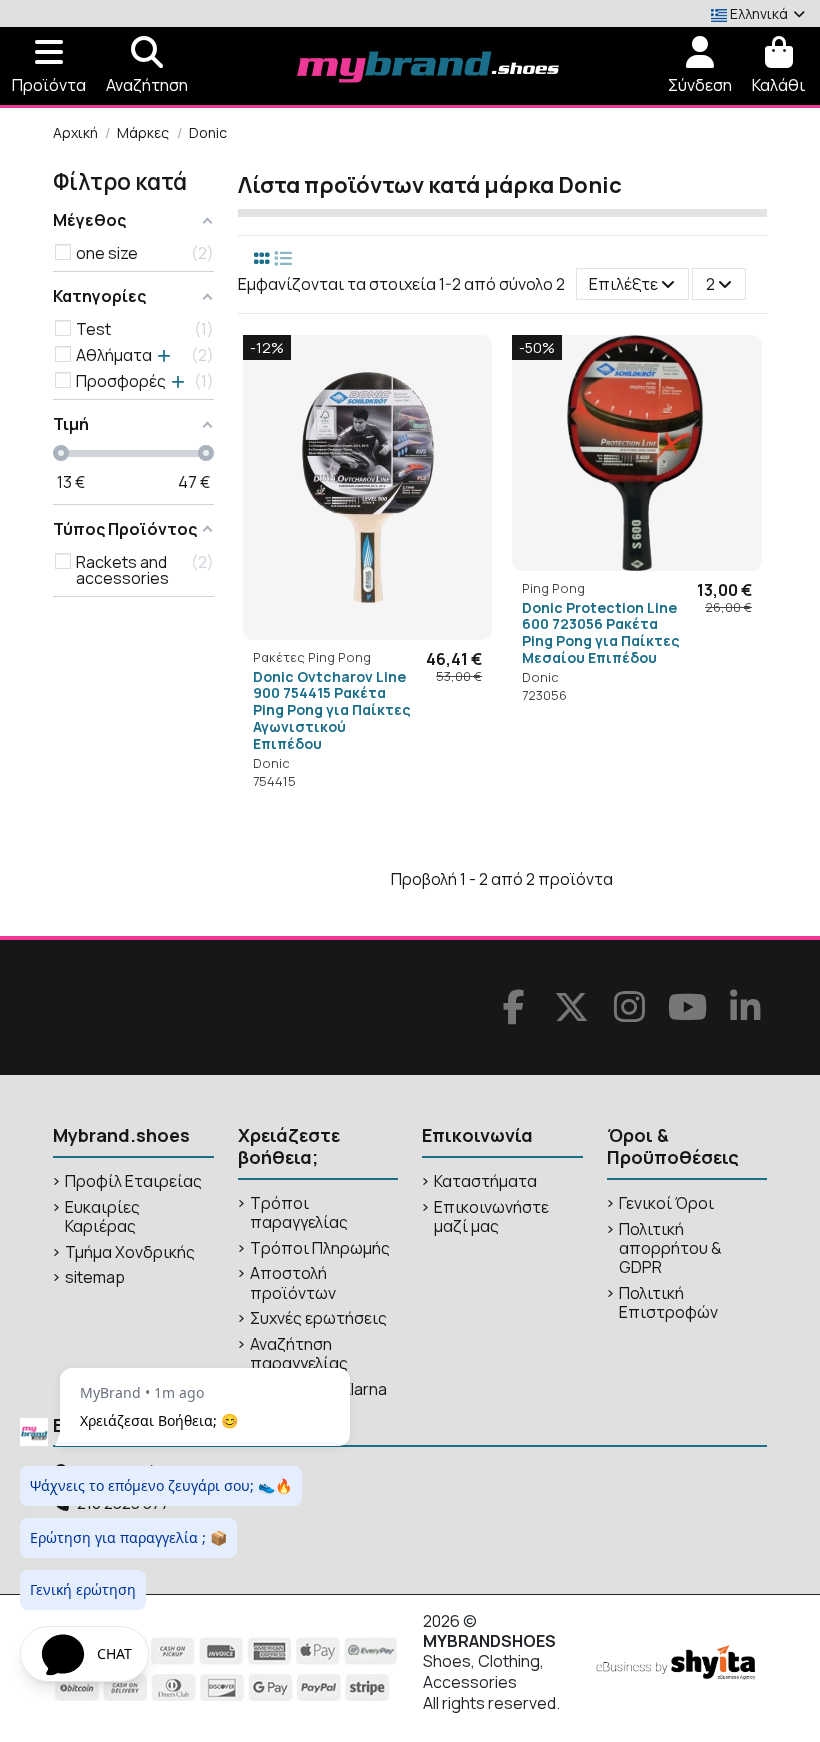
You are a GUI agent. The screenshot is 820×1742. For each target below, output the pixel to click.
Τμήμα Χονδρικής (130, 1252)
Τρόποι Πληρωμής (320, 1248)
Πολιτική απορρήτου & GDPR (670, 1249)
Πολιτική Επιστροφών (668, 1303)
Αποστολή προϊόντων (293, 1283)
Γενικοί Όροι (666, 1203)
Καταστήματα (485, 1181)
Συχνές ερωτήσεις (318, 1318)
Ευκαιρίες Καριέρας (102, 1217)
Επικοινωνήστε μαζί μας (491, 1217)
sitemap (95, 1277)
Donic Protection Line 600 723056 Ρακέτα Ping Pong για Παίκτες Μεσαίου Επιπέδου (601, 632)
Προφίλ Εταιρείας (133, 1181)
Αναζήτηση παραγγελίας (299, 1354)
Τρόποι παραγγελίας (299, 1213)
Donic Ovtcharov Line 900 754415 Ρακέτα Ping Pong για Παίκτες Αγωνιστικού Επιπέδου (332, 710)
